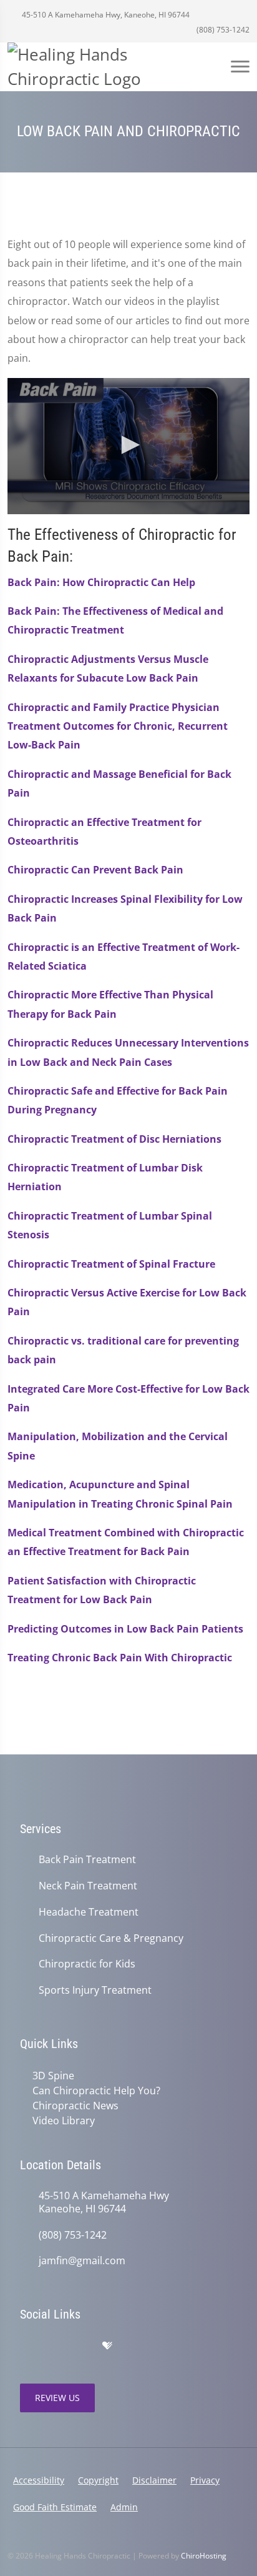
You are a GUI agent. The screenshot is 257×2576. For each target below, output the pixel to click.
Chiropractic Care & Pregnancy (111, 1938)
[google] (26, 2346)
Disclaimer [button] (154, 2480)
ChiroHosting (204, 2556)
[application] (128, 446)
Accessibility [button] (39, 2480)
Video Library (64, 2121)
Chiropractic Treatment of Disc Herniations (114, 1139)
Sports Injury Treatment (95, 1990)
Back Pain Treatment (87, 1860)
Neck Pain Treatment (88, 1886)
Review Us (57, 2398)
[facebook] (54, 2346)
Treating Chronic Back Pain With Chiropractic (120, 1658)
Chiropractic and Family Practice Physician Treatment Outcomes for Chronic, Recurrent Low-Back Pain (118, 726)
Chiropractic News (75, 2106)
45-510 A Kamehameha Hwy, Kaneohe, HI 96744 (105, 15)
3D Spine (53, 2076)
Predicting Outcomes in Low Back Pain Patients (125, 1629)
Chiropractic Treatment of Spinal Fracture (111, 1264)
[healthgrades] (107, 2346)
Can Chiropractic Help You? (96, 2091)
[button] (128, 445)
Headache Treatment (89, 1912)
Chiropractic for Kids (87, 1964)
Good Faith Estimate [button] (55, 2507)
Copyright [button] (98, 2480)
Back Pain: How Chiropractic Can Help (101, 582)
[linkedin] (133, 2346)
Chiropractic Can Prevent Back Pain (95, 870)
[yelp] (81, 2346)
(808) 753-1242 (222, 30)
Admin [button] (124, 2507)
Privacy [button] (205, 2480)
